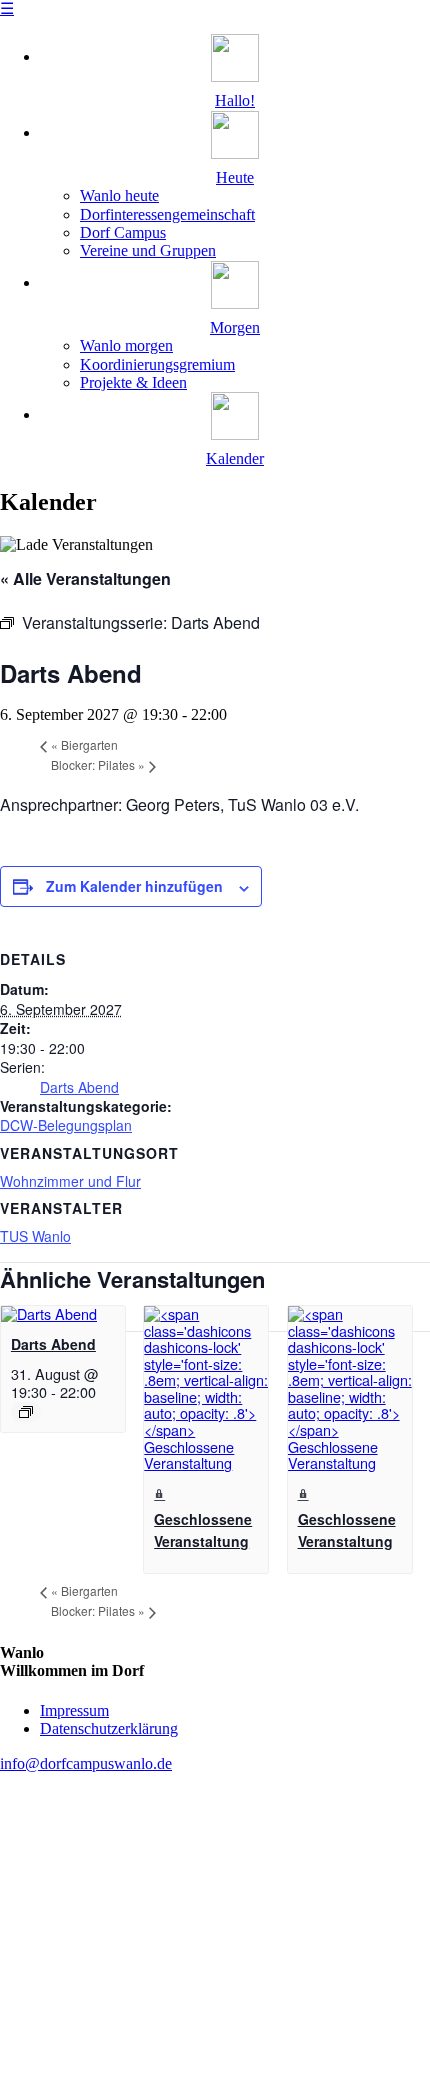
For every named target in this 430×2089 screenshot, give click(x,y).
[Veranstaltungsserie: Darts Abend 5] (26, 1412)
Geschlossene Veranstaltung (203, 1530)
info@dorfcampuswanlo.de (86, 1763)
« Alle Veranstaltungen (85, 578)
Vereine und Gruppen (148, 250)
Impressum (74, 1710)
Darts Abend (79, 1087)
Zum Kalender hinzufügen (134, 886)
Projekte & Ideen (133, 382)
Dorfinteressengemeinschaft (167, 214)
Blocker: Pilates (98, 764)
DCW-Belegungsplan (66, 1125)
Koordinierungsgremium (157, 364)
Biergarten (84, 744)
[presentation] (49, 1313)
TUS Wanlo (35, 1236)
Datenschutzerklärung (109, 1728)
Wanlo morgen (126, 345)
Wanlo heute (119, 195)
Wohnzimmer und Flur (70, 1181)
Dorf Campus (123, 232)
